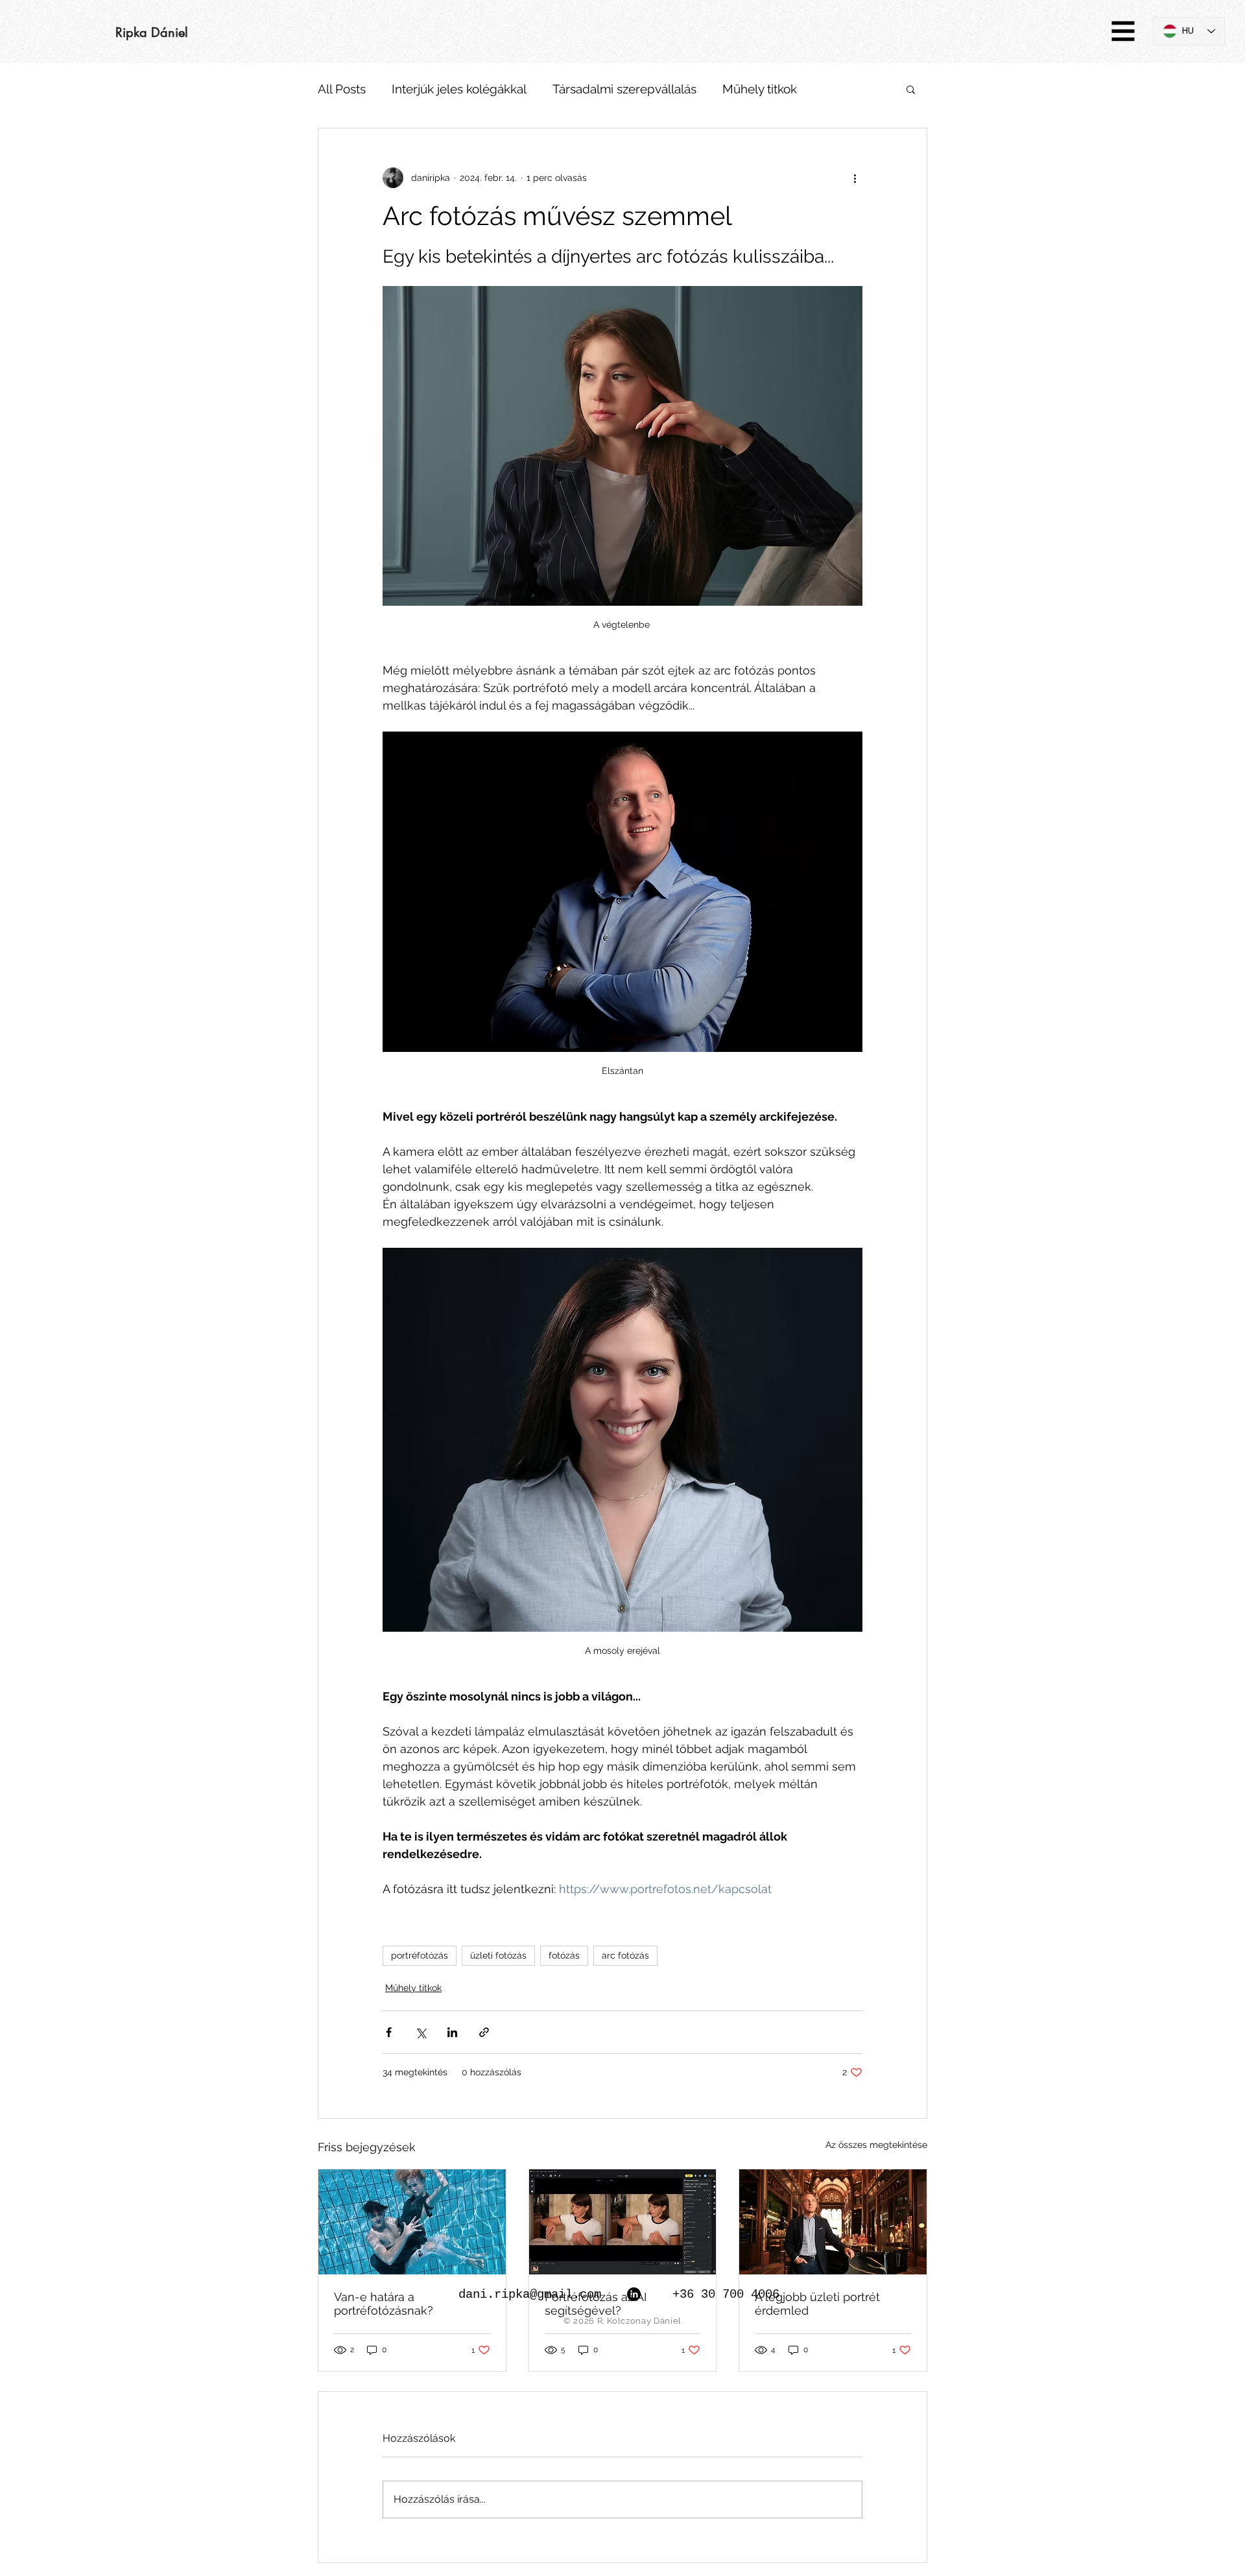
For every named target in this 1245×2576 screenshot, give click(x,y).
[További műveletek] (855, 178)
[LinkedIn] (634, 2294)
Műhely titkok (760, 89)
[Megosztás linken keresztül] (484, 2032)
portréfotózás (420, 1955)
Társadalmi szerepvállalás (624, 89)
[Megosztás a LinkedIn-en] (452, 2032)
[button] (1123, 31)
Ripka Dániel (152, 32)
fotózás (564, 1955)
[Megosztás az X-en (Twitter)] (421, 2032)
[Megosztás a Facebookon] (389, 2032)
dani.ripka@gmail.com (530, 2295)
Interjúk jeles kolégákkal (459, 89)
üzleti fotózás (498, 1955)
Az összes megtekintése (876, 2145)
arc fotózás (625, 1955)
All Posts (342, 89)
